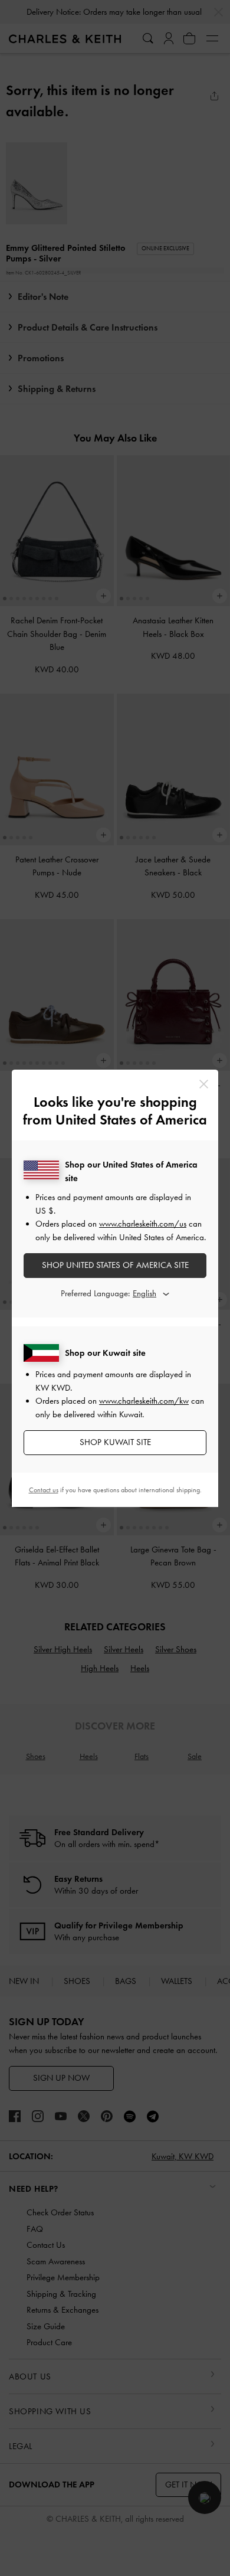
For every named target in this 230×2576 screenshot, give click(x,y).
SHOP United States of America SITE (115, 1265)
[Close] (204, 1084)
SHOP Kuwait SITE (115, 1442)
